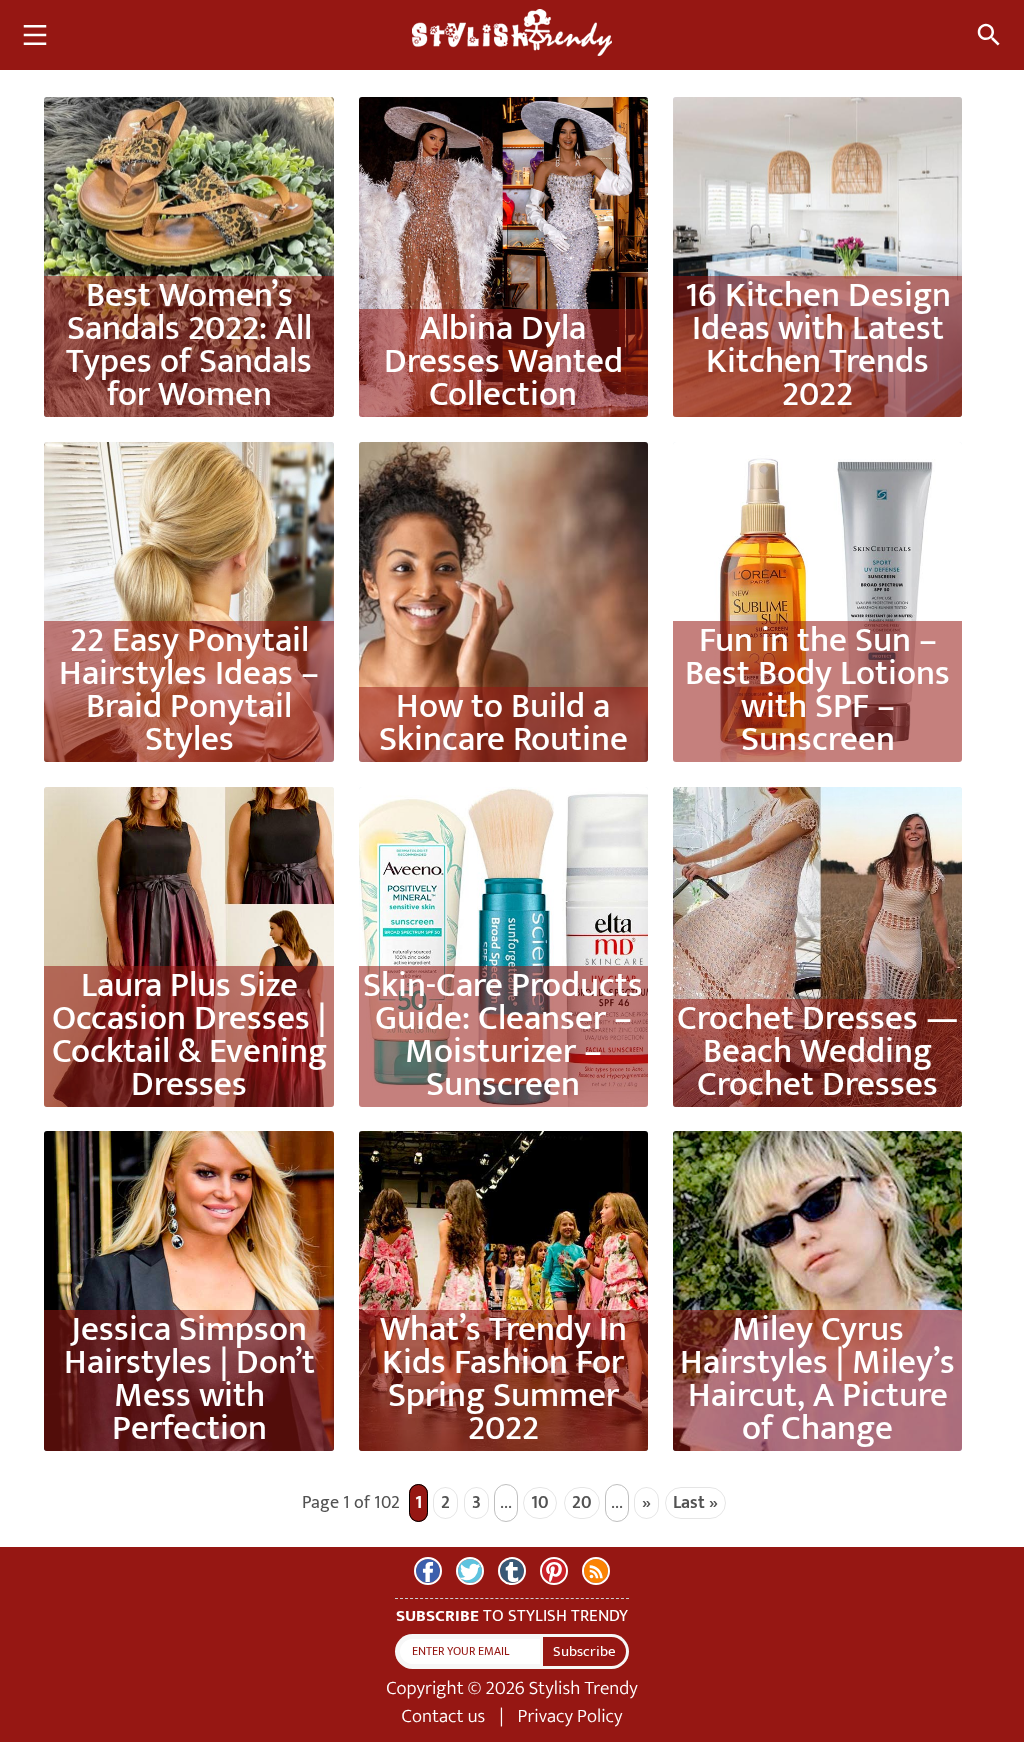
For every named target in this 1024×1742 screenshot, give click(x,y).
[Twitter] (470, 1571)
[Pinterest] (554, 1571)
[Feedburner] (596, 1571)
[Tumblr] (512, 1571)
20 (582, 1503)
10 (540, 1503)
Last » (695, 1503)
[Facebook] (428, 1571)
